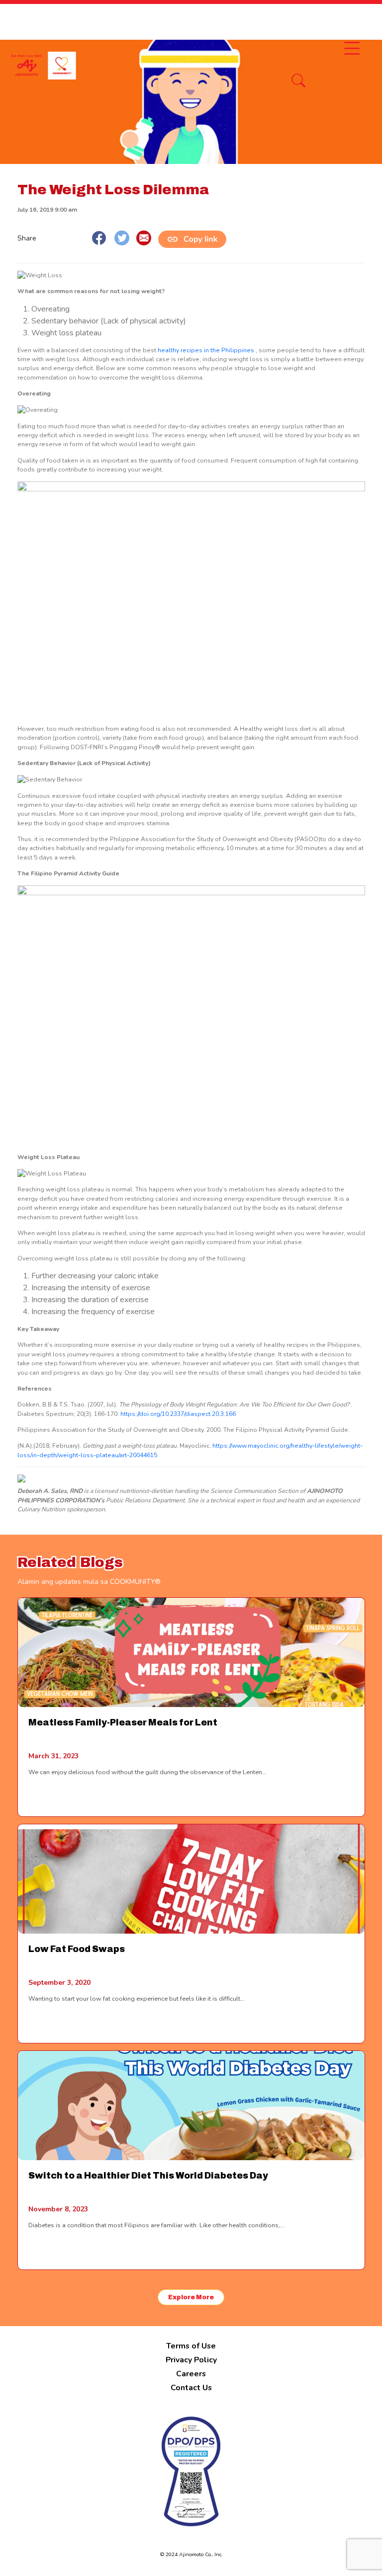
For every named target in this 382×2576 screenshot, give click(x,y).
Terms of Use (191, 2346)
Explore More (191, 2297)
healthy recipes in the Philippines (206, 350)
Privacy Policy (191, 2360)
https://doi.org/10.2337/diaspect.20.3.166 (178, 1414)
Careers (191, 2374)
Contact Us (191, 2388)
